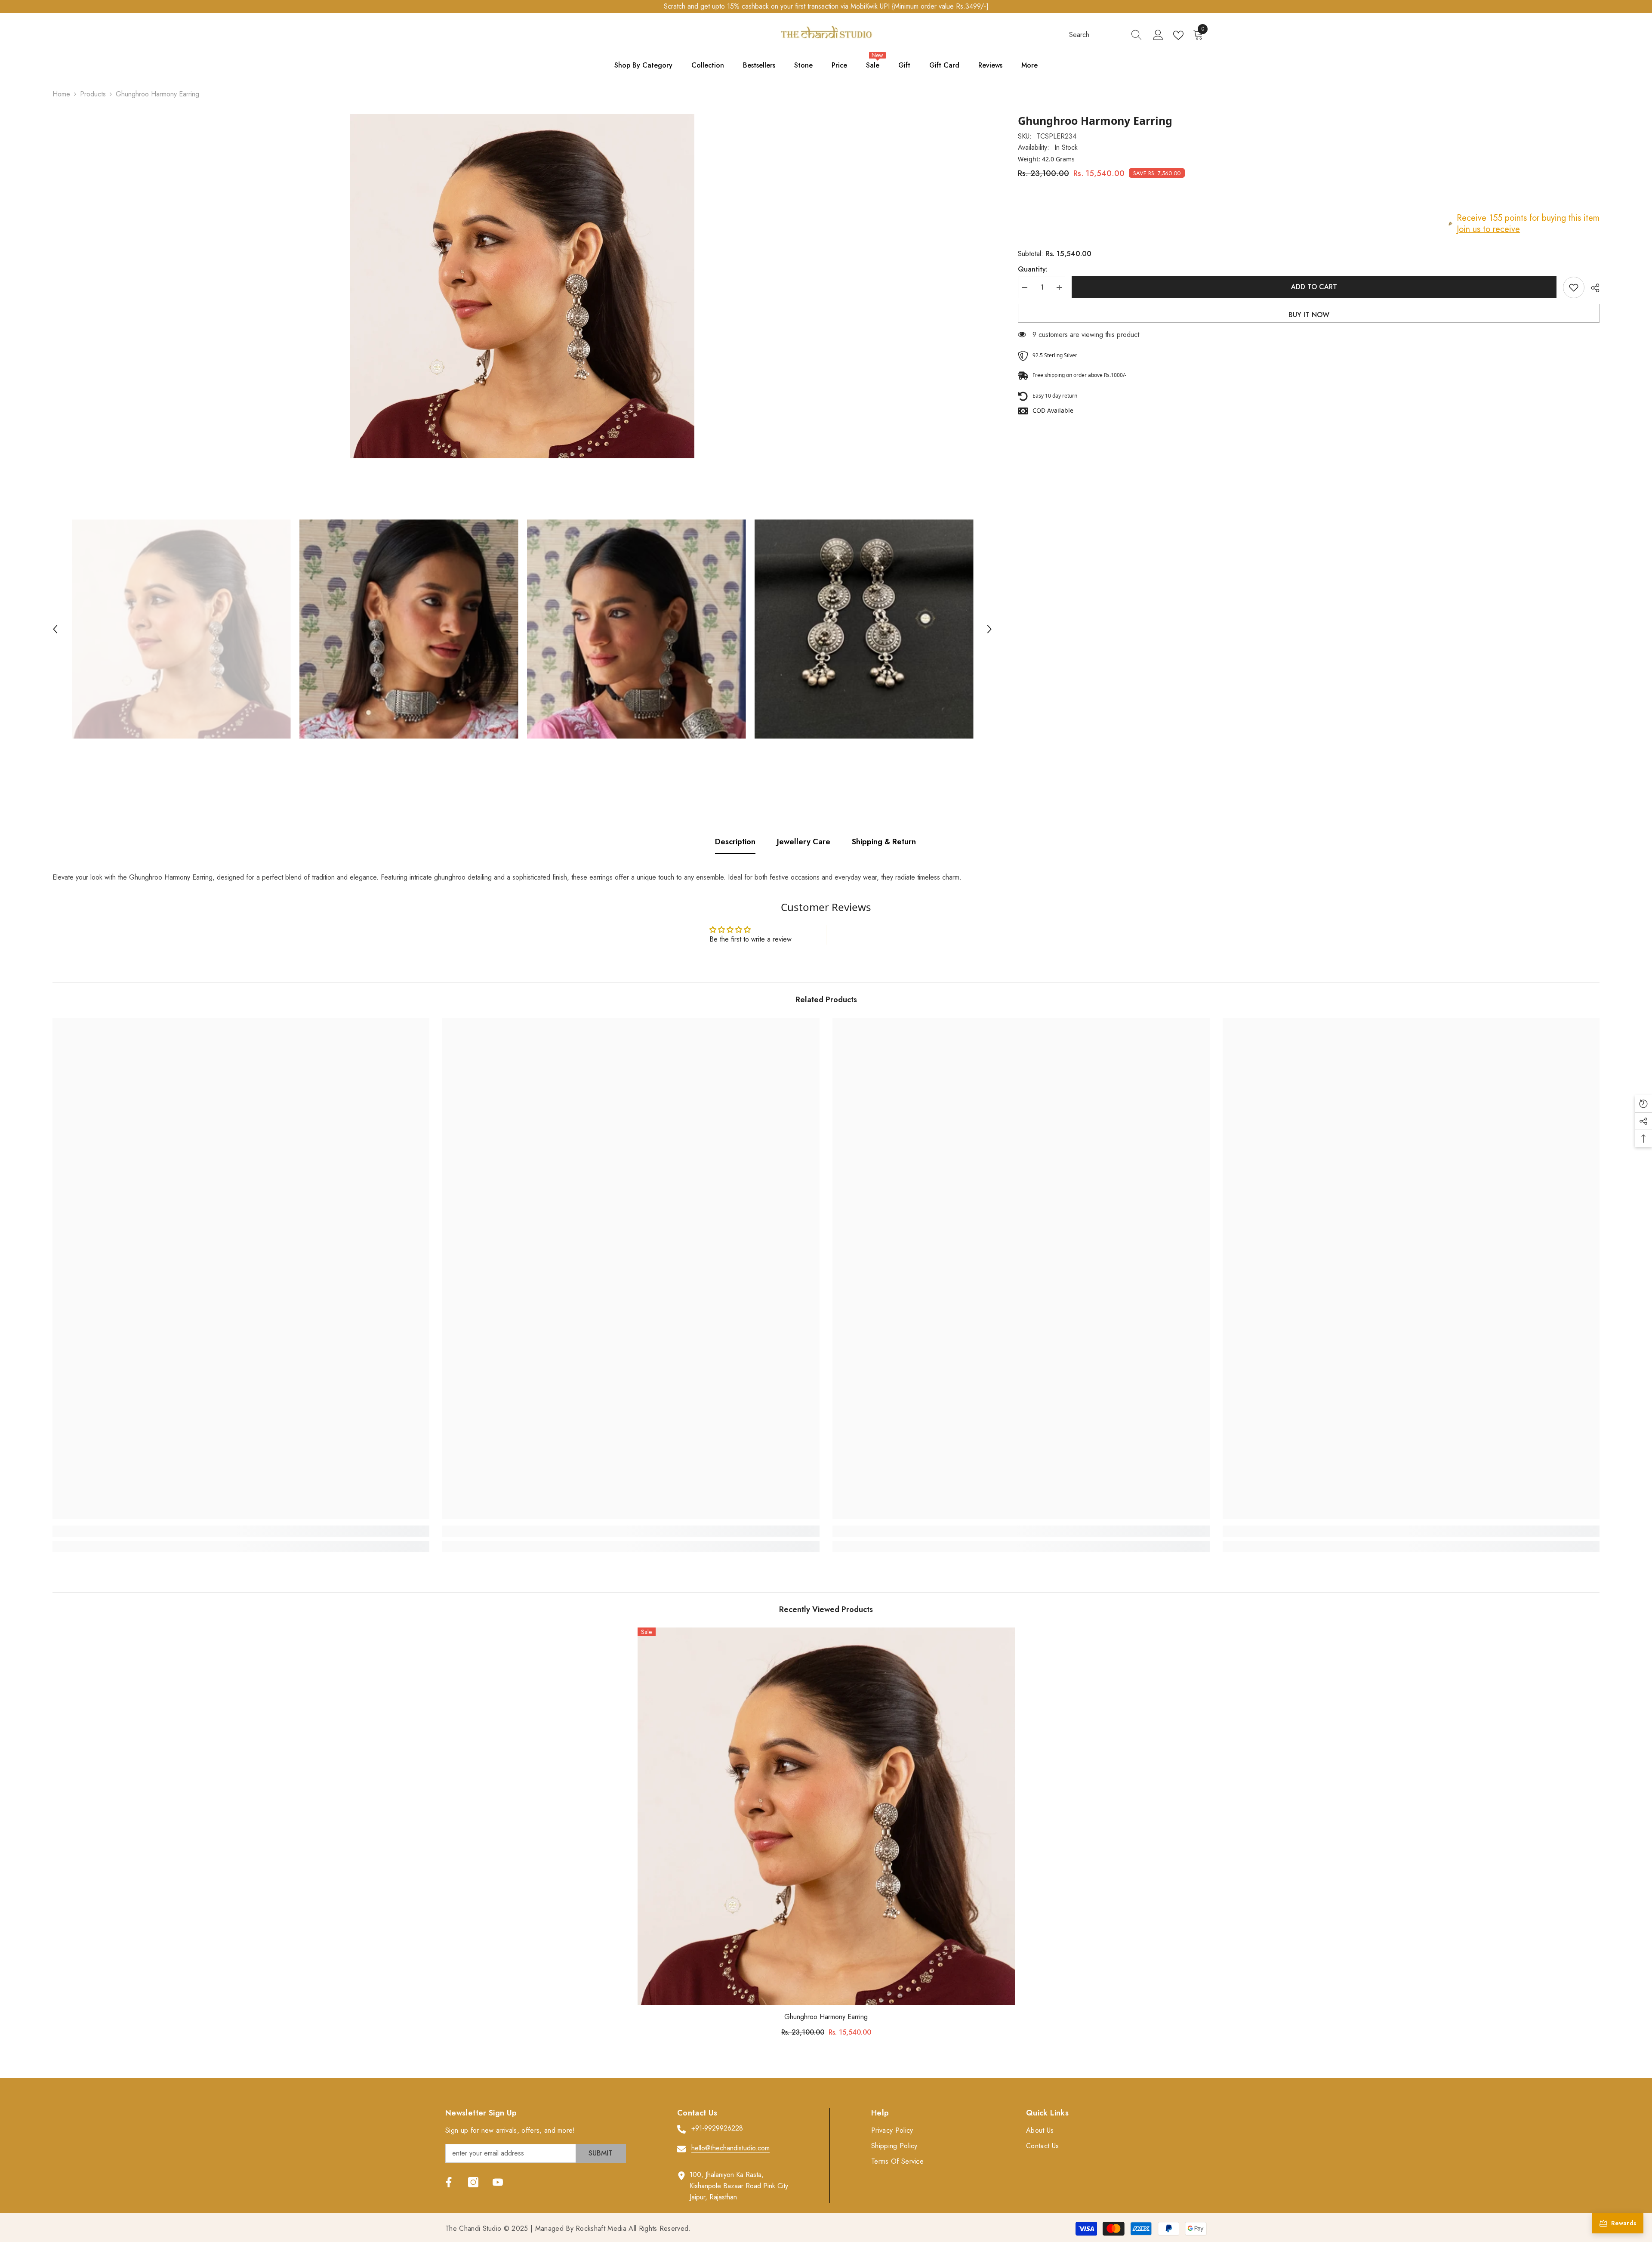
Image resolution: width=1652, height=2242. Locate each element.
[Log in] (1158, 35)
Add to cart (1314, 287)
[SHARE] (1592, 288)
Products (93, 94)
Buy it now (1309, 315)
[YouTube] (498, 2182)
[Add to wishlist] (1574, 287)
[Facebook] (449, 2182)
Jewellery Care (804, 842)
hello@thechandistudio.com (730, 2148)
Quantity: (1033, 269)
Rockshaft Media (601, 2228)
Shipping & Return (884, 842)
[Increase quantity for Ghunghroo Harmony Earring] (1059, 287)
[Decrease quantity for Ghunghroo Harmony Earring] (1024, 287)
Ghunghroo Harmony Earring (826, 2017)
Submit (601, 2153)
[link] (241, 1531)
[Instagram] (473, 2182)
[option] (522, 286)
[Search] (1106, 35)
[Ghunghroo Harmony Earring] (826, 1816)
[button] (55, 629)
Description (735, 842)
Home (61, 94)
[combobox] (1097, 35)
